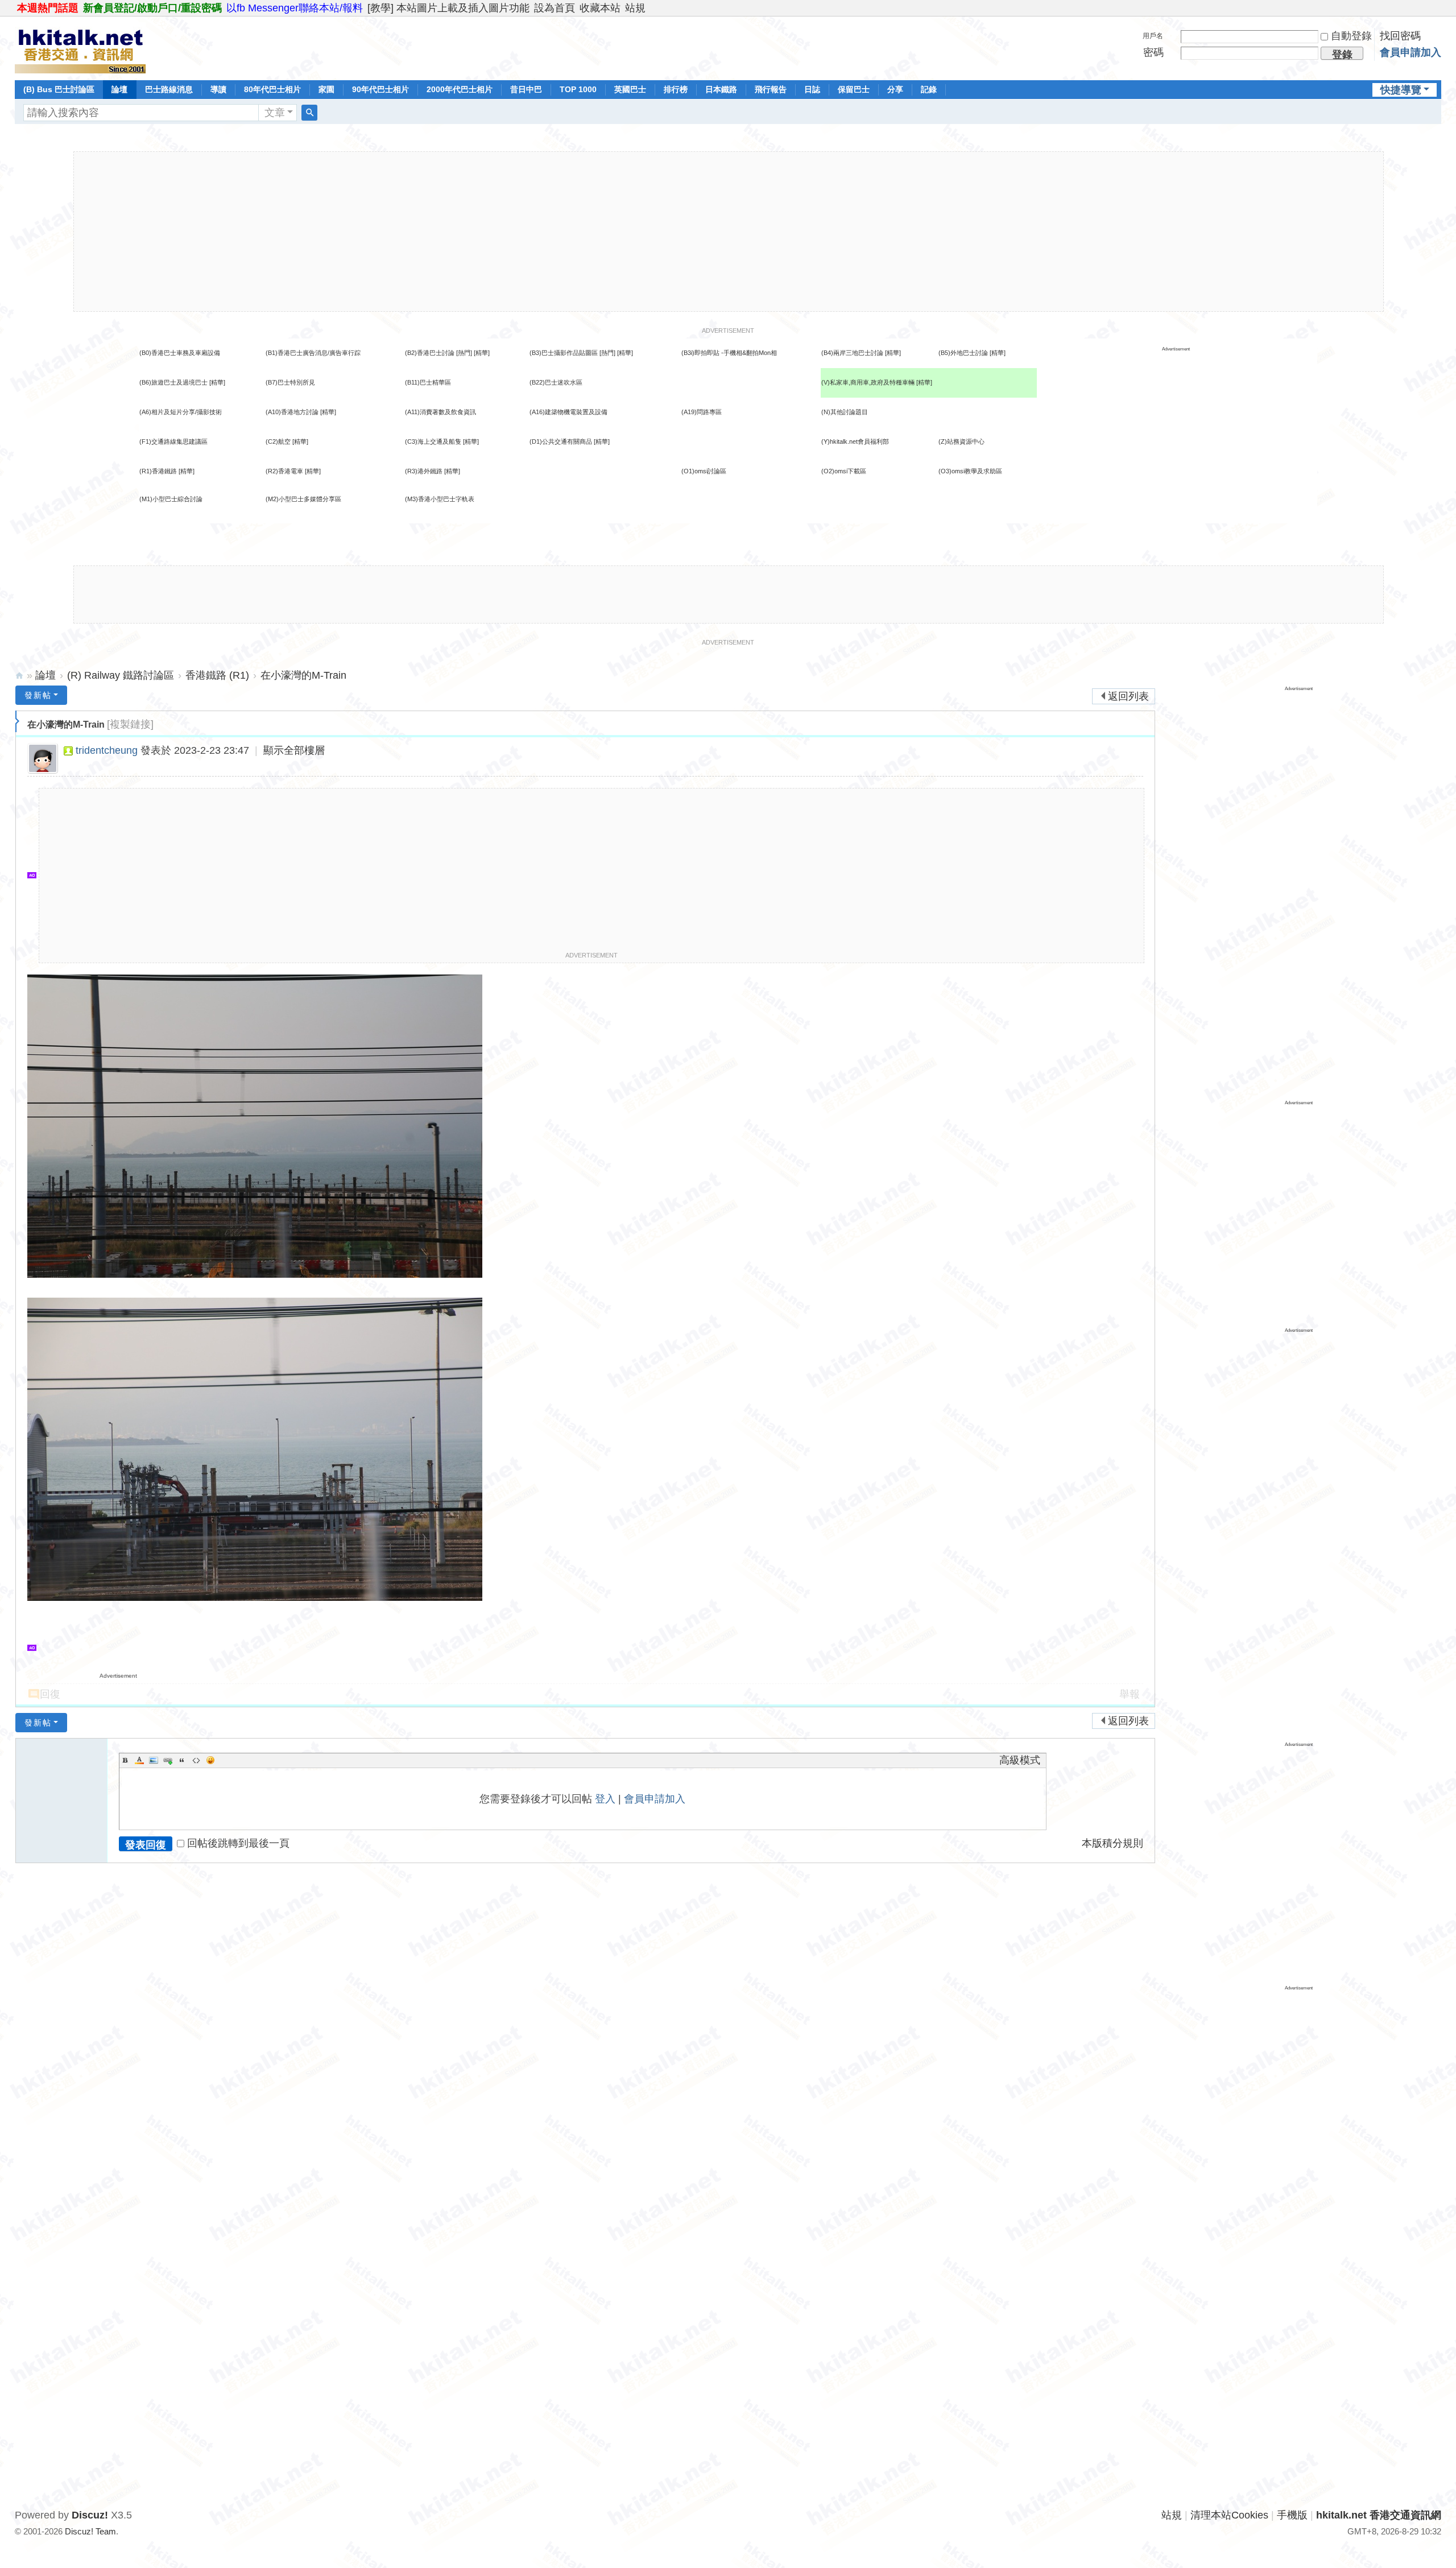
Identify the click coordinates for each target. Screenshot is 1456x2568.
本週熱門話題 (48, 8)
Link (168, 1760)
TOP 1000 (578, 89)
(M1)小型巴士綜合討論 (171, 499)
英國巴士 (630, 89)
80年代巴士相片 (272, 89)
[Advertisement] (729, 232)
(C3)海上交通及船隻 (433, 441)
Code (196, 1760)
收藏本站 (600, 8)
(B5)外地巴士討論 (963, 353)
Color (139, 1760)
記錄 (929, 89)
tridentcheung (107, 750)
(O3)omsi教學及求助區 (970, 471)
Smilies (210, 1760)
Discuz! (90, 2515)
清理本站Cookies (1229, 2515)
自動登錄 (1351, 36)
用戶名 (1153, 36)
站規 (635, 8)
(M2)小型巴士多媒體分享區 (303, 499)
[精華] (482, 353)
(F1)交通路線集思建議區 (173, 441)
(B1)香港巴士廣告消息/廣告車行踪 (313, 353)
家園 (326, 89)
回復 (50, 1694)
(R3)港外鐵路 (424, 471)
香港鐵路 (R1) (217, 675)
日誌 (812, 89)
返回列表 (1128, 696)
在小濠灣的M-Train (303, 675)
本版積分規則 (1112, 1843)
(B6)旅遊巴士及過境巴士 (173, 382)
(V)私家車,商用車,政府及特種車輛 (869, 382)
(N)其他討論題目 (845, 412)
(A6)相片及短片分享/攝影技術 (181, 412)
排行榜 (676, 89)
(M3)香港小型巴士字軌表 (440, 499)
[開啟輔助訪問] (1438, 8)
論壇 (119, 89)
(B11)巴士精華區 (428, 382)
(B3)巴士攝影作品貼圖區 (564, 353)
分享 (895, 89)
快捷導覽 (1401, 90)
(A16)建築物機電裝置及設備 (568, 412)
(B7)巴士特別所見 (290, 382)
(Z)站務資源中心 (961, 441)
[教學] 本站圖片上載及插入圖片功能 (448, 8)
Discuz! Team (90, 2531)
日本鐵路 (721, 89)
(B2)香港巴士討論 (430, 353)
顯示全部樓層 (294, 750)
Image (154, 1760)
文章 (275, 113)
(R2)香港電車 (284, 471)
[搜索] (309, 113)
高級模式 (1020, 1760)
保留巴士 (854, 89)
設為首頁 (555, 8)
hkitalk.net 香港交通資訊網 (19, 676)
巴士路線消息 (169, 89)
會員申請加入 (1410, 52)
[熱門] (464, 353)
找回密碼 (1400, 36)
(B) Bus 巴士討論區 (59, 89)
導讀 (218, 89)
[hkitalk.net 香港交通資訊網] (80, 47)
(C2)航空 (278, 441)
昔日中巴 (526, 89)
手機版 (1292, 2515)
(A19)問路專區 (702, 412)
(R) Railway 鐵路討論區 (121, 675)
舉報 (1130, 1694)
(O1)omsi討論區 (704, 471)
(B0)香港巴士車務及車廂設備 (180, 353)
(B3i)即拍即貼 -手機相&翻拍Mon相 (729, 353)
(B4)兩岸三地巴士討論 (852, 353)
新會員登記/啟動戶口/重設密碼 (152, 8)
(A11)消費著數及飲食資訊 (440, 412)
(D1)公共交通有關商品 (561, 441)
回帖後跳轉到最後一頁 (238, 1843)
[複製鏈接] (130, 724)
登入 (605, 1799)
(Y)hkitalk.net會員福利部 (855, 441)
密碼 (1153, 52)
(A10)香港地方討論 (292, 412)
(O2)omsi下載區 (844, 471)
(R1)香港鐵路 (158, 471)
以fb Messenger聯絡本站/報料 (295, 8)
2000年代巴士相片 (460, 89)
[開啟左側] (17, 721)
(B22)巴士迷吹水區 (556, 382)
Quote (182, 1760)
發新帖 (38, 695)
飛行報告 (771, 89)
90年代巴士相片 (380, 89)
